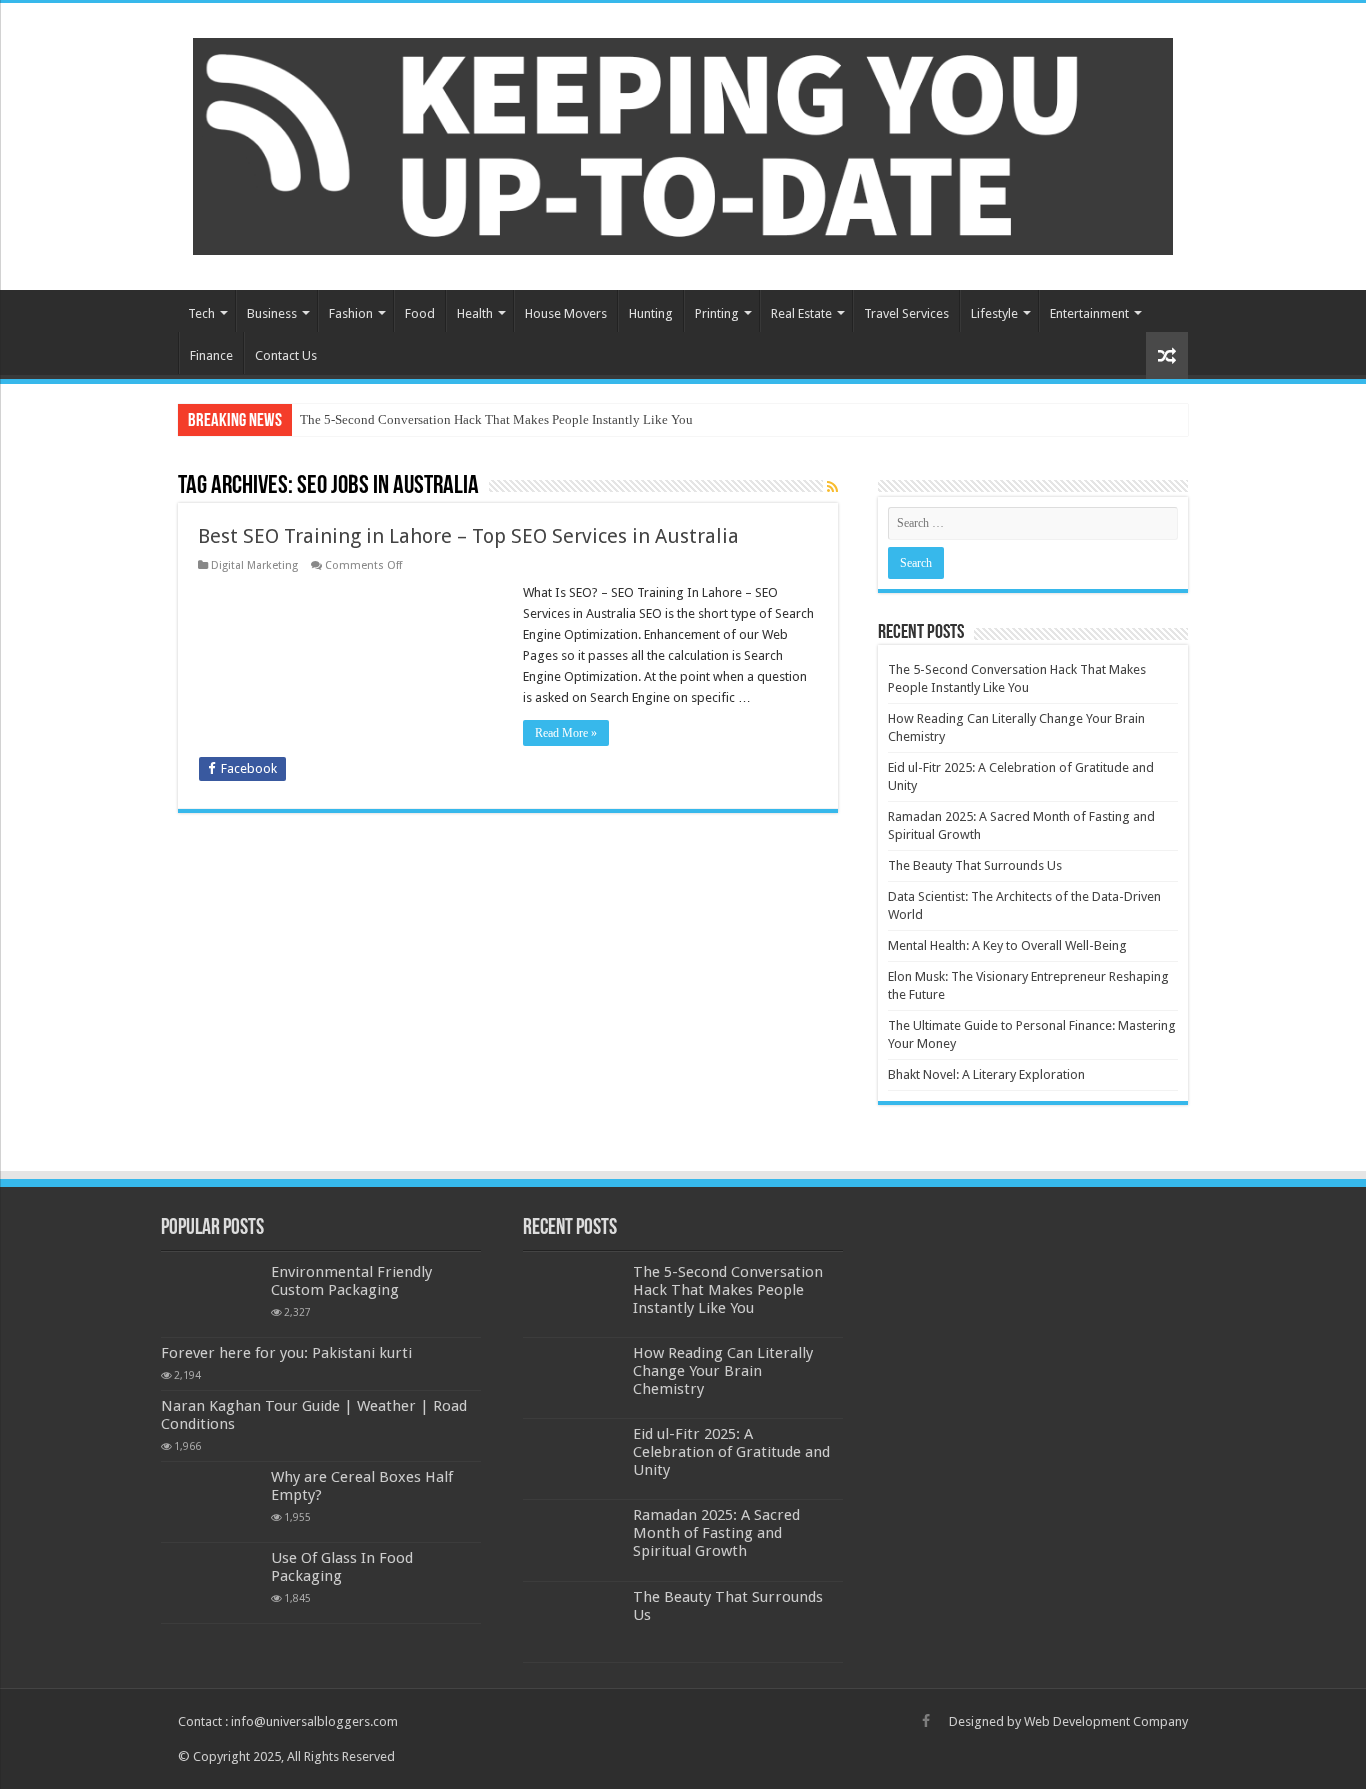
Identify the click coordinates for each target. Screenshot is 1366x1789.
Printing (717, 313)
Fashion (351, 313)
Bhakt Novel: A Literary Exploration (986, 1074)
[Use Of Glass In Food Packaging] (211, 1583)
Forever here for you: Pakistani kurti (286, 1353)
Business (272, 313)
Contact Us (286, 355)
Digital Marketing (254, 565)
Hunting (651, 313)
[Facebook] (926, 1721)
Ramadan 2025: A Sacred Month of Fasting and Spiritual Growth (716, 1533)
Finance (211, 355)
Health (475, 313)
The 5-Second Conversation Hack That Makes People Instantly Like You (496, 419)
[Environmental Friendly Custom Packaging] (211, 1297)
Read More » (566, 733)
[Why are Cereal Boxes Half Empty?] (211, 1502)
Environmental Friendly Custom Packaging (351, 1281)
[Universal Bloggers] (683, 143)
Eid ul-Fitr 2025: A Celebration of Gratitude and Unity (731, 1452)
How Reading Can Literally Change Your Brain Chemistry (723, 1371)
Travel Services (906, 313)
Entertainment (1089, 313)
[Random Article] (1167, 355)
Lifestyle (994, 313)
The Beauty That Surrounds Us (975, 865)
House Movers (566, 313)
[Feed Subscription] (832, 487)
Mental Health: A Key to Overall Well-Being (1007, 945)
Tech (201, 313)
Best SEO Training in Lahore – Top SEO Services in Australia (468, 536)
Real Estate (801, 313)
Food (420, 313)
